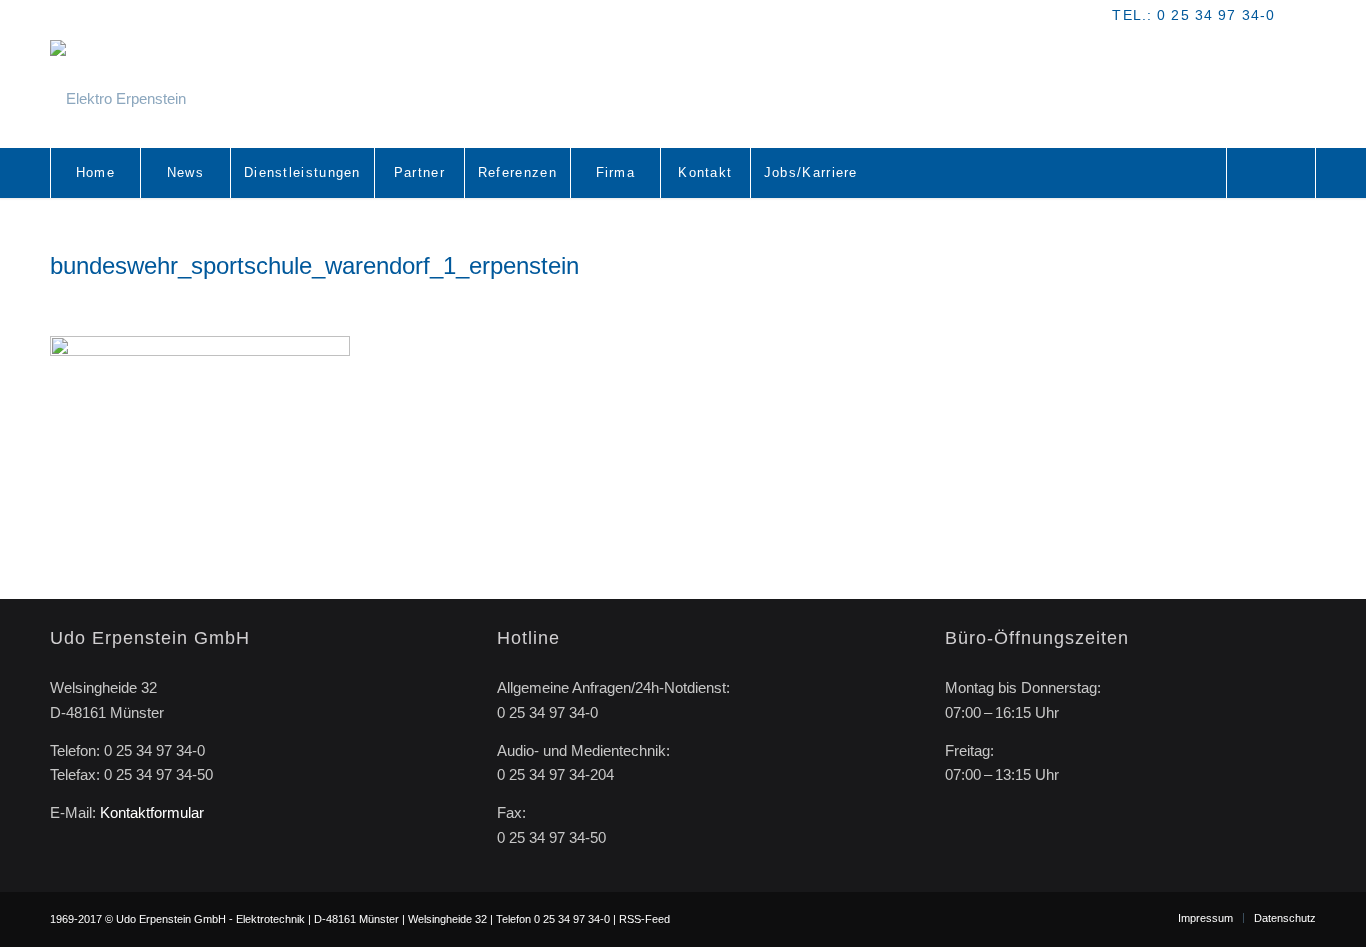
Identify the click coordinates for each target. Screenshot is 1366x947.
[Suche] (1271, 173)
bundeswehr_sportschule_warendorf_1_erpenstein (314, 265)
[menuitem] (95, 173)
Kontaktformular (152, 812)
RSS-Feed (644, 919)
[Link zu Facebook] (1301, 15)
